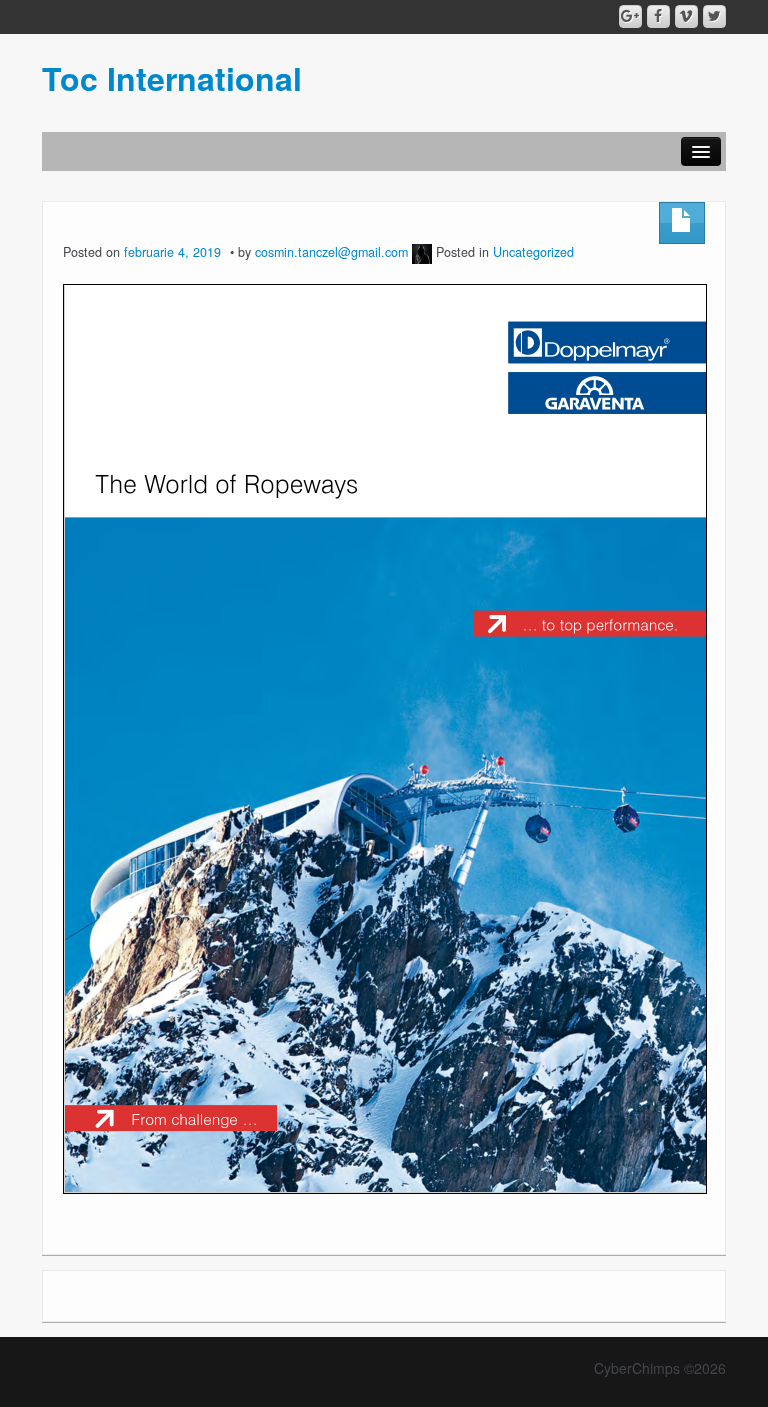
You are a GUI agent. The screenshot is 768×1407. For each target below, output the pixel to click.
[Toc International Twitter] (714, 16)
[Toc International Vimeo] (686, 16)
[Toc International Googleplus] (630, 16)
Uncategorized (533, 252)
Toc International (172, 78)
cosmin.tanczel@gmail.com (331, 252)
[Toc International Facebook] (658, 16)
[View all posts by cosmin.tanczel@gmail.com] (422, 252)
